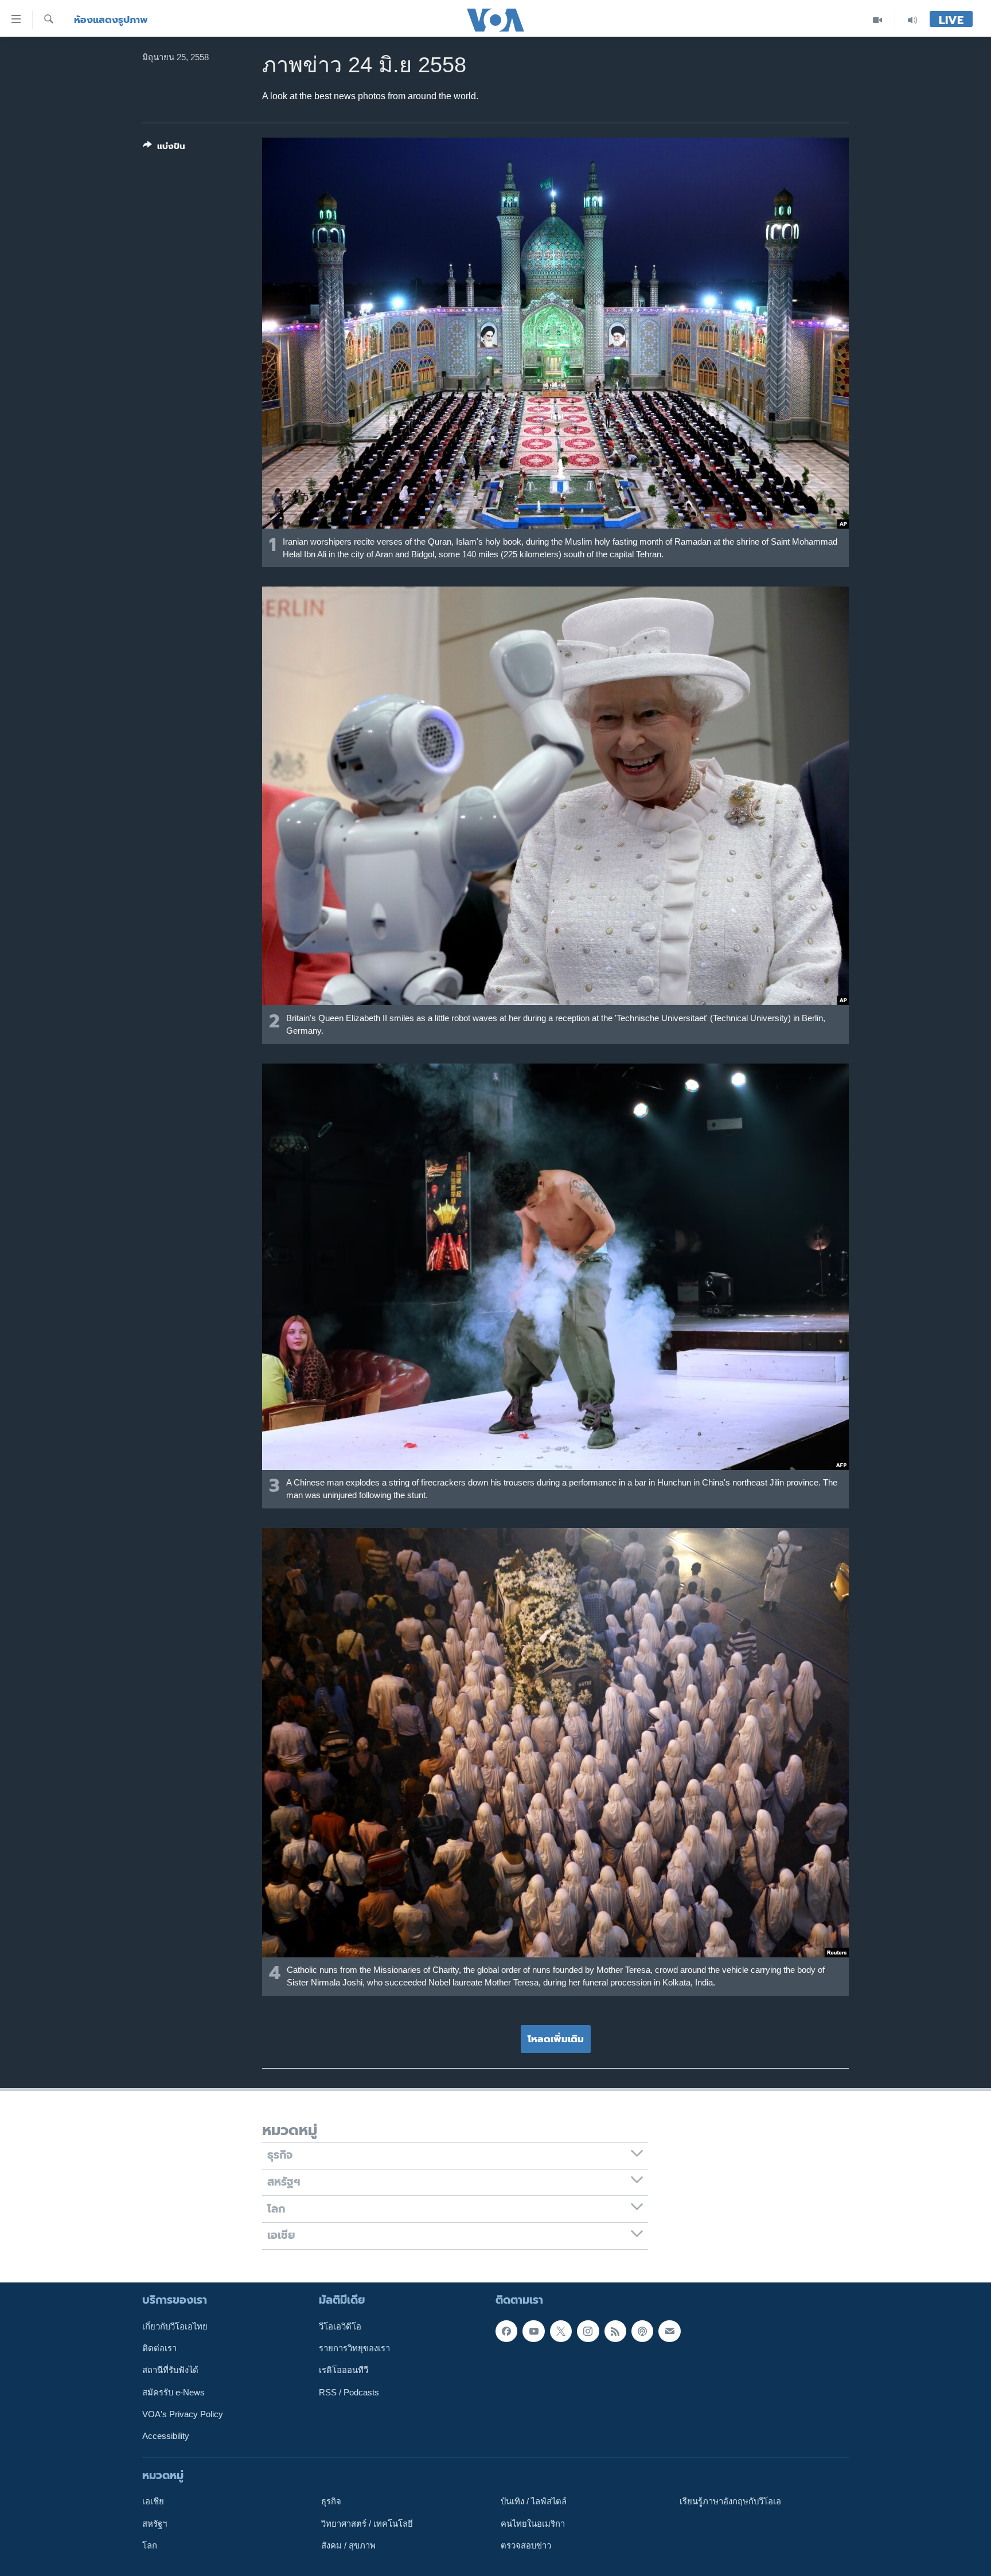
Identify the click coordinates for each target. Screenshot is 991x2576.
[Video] (878, 20)
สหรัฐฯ (155, 2523)
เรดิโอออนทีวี (344, 2370)
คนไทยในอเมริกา (533, 2523)
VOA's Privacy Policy (183, 2414)
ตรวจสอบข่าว (526, 2546)
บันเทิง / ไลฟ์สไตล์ (534, 2501)
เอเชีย (153, 2501)
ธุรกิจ (331, 2501)
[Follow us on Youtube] (533, 2331)
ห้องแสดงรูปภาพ (111, 20)
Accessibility (166, 2436)
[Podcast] (642, 2331)
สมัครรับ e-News (173, 2392)
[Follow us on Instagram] (588, 2331)
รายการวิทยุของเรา (354, 2348)
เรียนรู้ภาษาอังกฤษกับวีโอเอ (730, 2501)
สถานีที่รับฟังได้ (170, 2370)
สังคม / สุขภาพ (348, 2546)
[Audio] (912, 20)
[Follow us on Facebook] (506, 2331)
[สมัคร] (669, 2331)
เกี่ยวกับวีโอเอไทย (175, 2326)
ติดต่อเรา (159, 2348)
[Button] (164, 148)
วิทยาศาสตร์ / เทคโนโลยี (367, 2523)
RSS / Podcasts (349, 2392)
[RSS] (615, 2331)
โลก (150, 2546)
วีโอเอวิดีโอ (340, 2326)
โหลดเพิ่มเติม (556, 2039)
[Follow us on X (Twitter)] (561, 2331)
